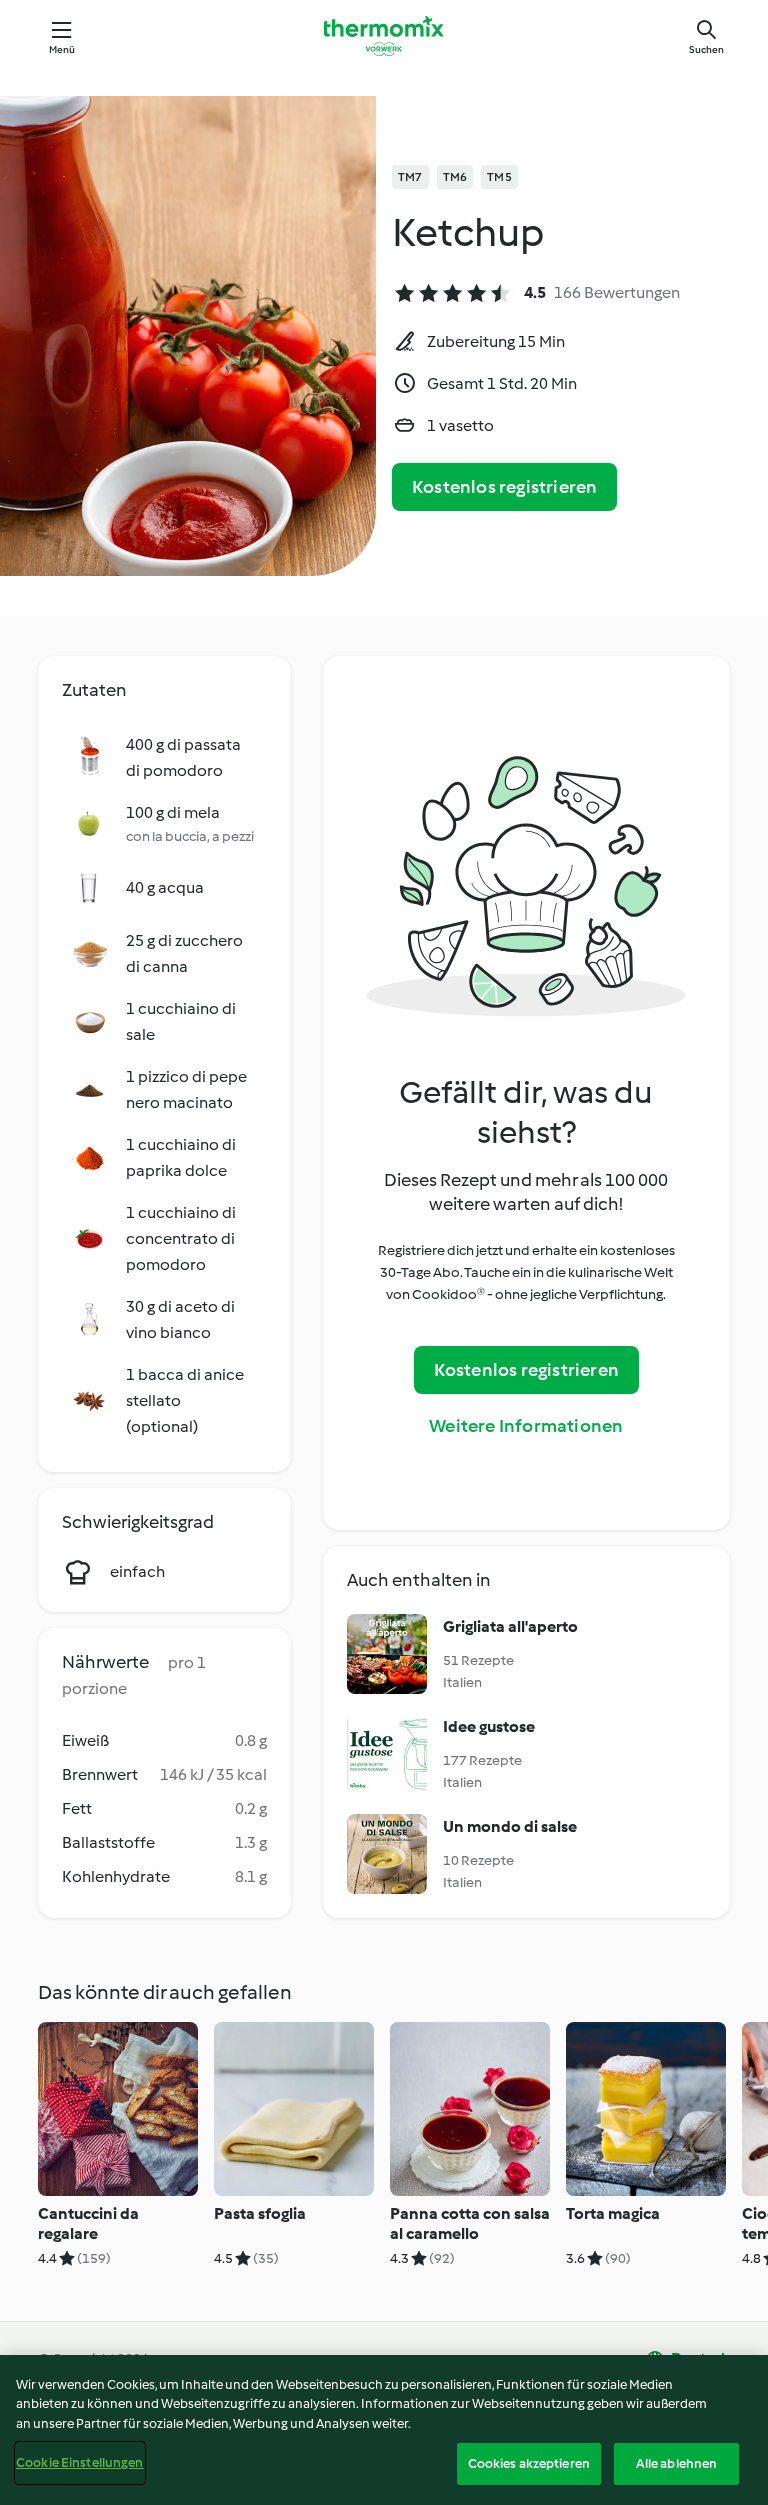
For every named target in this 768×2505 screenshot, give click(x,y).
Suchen (706, 49)
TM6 (455, 177)
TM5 (499, 177)
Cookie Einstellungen (80, 2462)
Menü (62, 49)
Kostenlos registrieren (504, 487)
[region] (384, 2430)
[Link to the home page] (384, 36)
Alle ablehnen (677, 2463)
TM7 (410, 177)
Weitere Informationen (526, 1426)
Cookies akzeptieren (529, 2463)
